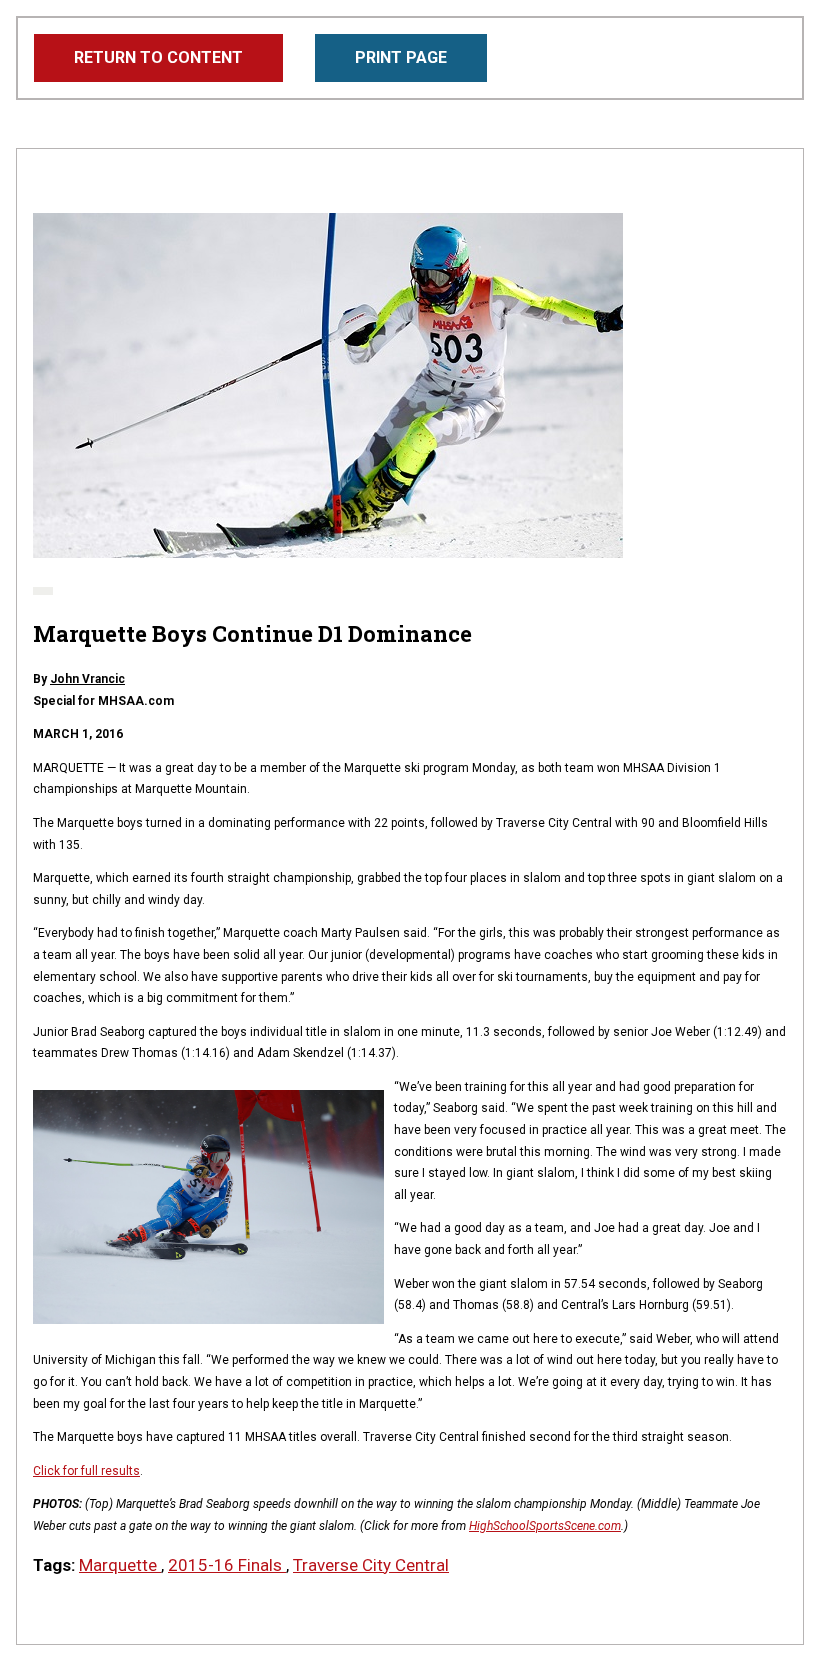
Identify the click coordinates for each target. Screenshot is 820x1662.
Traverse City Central (371, 1565)
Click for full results (86, 1471)
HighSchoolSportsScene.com (545, 1526)
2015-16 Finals (227, 1565)
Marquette (120, 1565)
